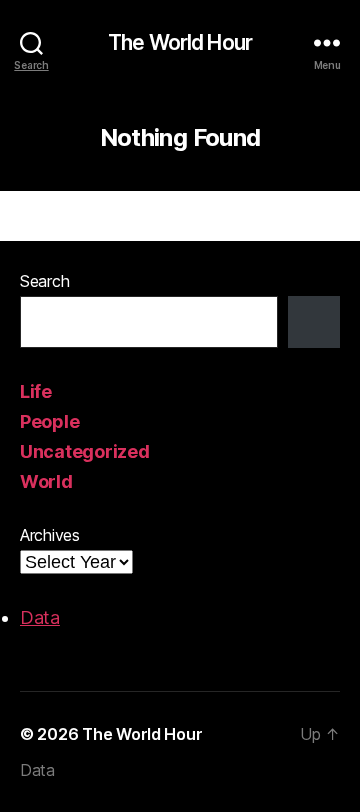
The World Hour (180, 42)
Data (40, 617)
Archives (50, 535)
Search (44, 281)
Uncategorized (85, 451)
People (49, 421)
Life (36, 391)
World (46, 481)
